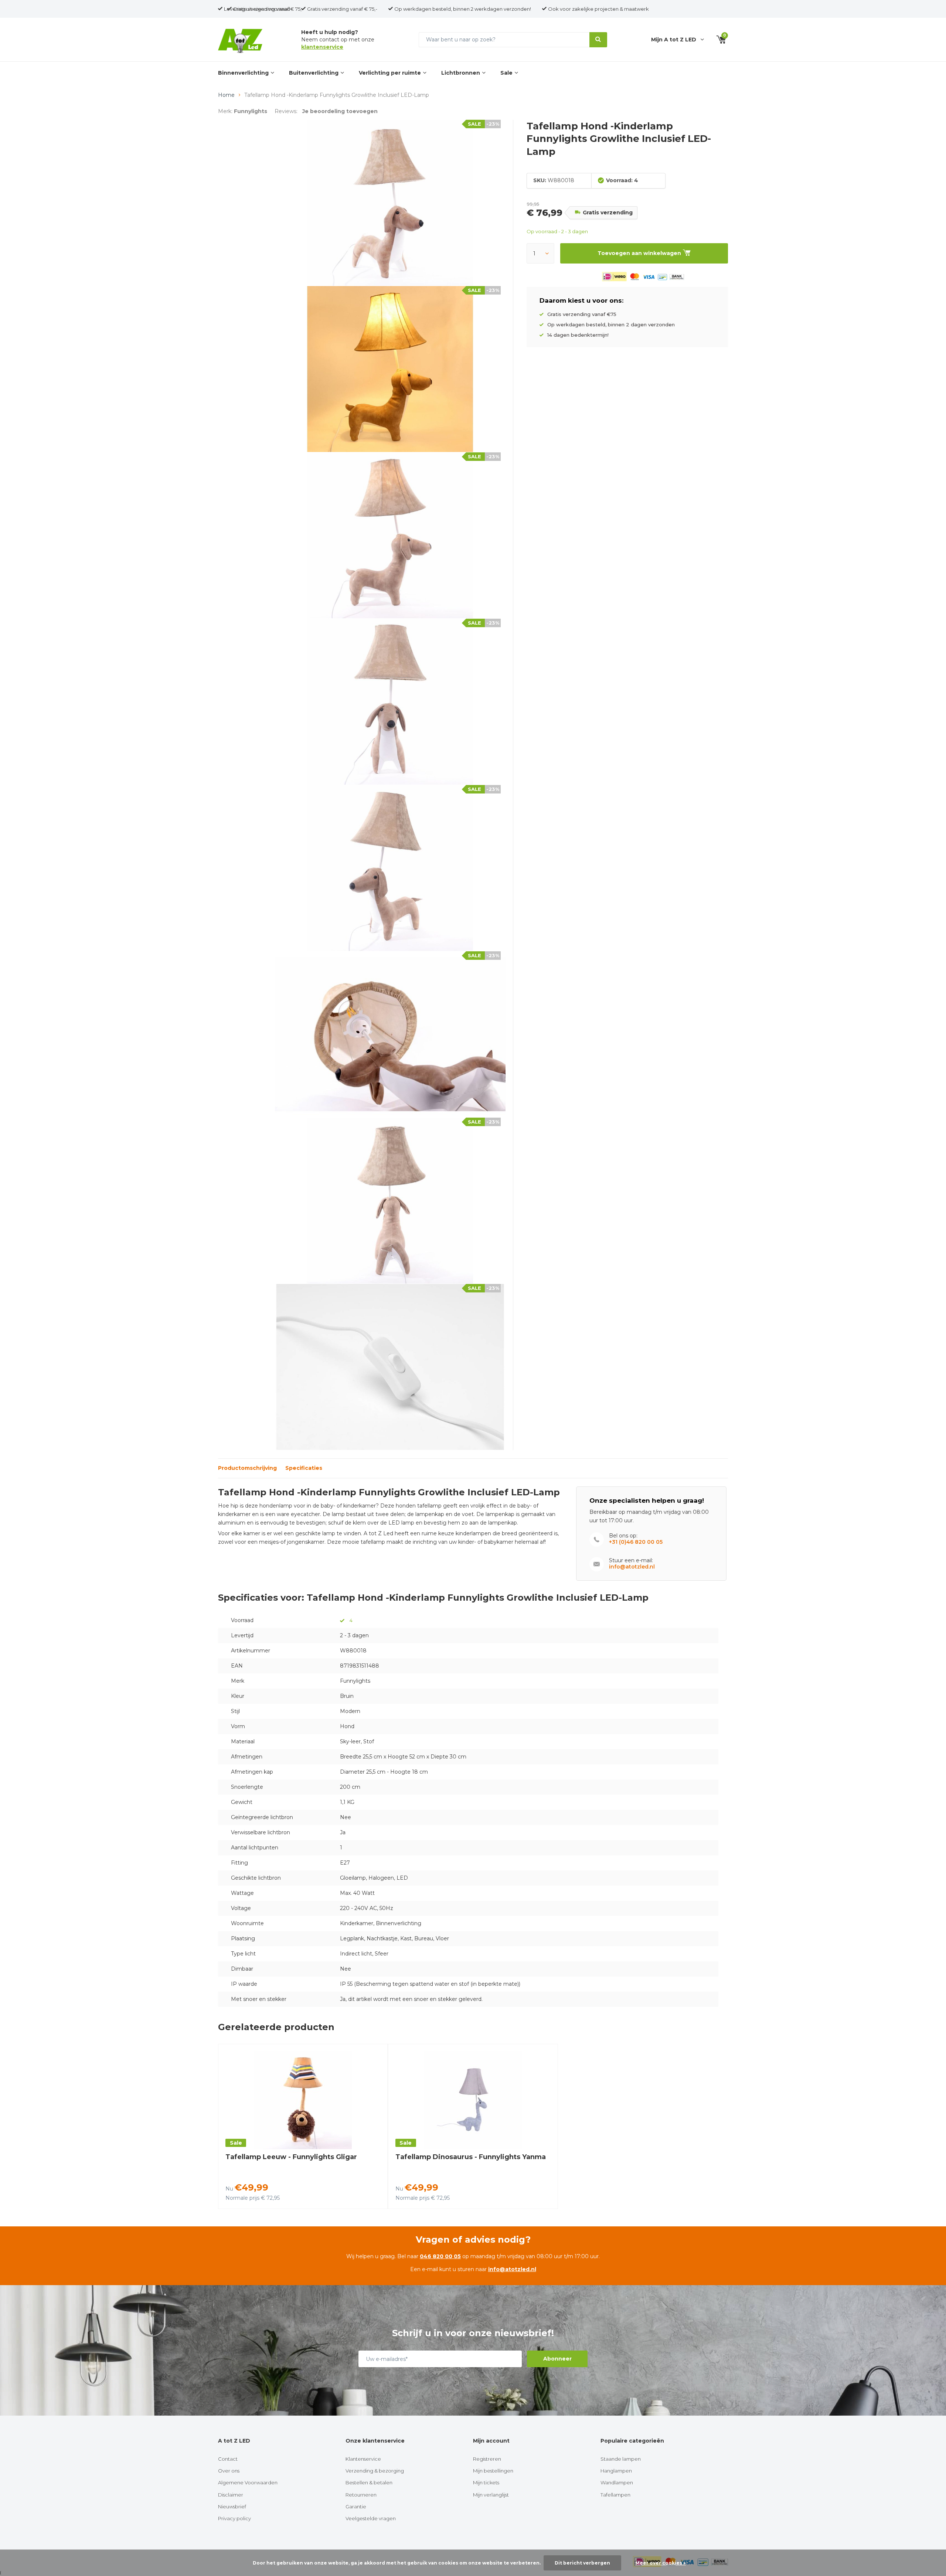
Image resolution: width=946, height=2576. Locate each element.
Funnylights (251, 111)
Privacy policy (234, 2518)
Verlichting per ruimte (390, 73)
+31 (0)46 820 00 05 (636, 1542)
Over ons (229, 2471)
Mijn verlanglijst (491, 2495)
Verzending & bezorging (375, 2471)
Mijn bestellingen (493, 2471)
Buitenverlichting (314, 73)
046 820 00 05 (440, 2256)
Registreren (487, 2459)
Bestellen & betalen (369, 2482)
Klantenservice (363, 2459)
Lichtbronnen (461, 73)
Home (226, 95)
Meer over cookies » (661, 2563)
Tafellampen (615, 2495)
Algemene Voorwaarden (248, 2482)
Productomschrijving (247, 1468)
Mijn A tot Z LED (674, 40)
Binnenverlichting (243, 73)
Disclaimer (231, 2495)
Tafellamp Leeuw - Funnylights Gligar (291, 2157)
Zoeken (598, 40)
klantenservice (322, 47)
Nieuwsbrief (232, 2507)
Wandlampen (617, 2482)
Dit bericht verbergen (582, 2563)
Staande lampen (621, 2459)
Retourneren (361, 2495)
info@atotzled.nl (632, 1567)
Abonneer (557, 2359)
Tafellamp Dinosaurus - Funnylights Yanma (471, 2157)
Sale (506, 73)
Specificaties (304, 1468)
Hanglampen (616, 2471)
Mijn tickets (486, 2482)
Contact (228, 2459)
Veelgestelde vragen (371, 2518)
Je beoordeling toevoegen (340, 111)
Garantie (356, 2507)
